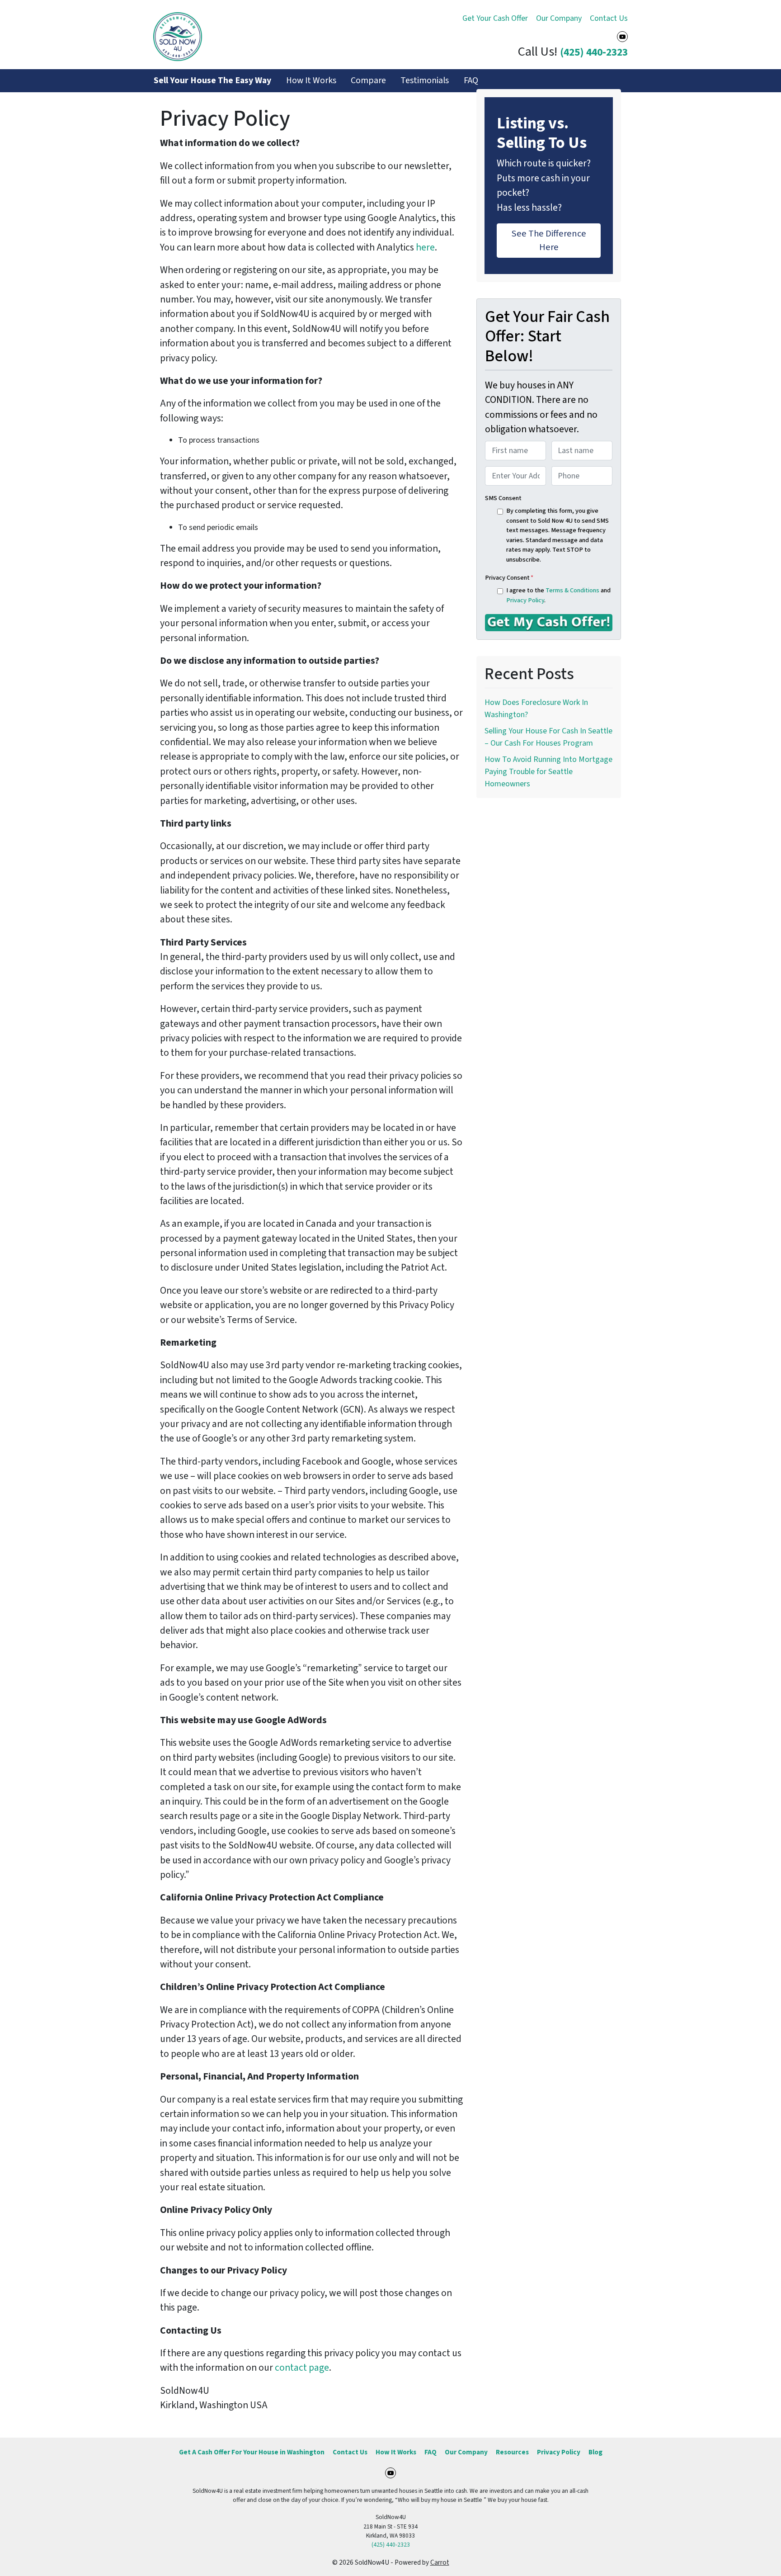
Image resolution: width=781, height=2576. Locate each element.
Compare (368, 80)
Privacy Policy (525, 600)
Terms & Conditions (572, 590)
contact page (302, 2368)
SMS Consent (503, 498)
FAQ (471, 80)
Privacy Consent (509, 578)
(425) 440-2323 (594, 52)
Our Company (559, 18)
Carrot (440, 2562)
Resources (512, 2452)
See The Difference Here (549, 240)
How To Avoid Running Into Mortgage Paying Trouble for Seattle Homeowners (548, 772)
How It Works (311, 80)
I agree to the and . (558, 595)
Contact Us (609, 18)
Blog (595, 2452)
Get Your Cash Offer (495, 18)
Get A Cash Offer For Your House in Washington (252, 2452)
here (425, 248)
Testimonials (425, 80)
